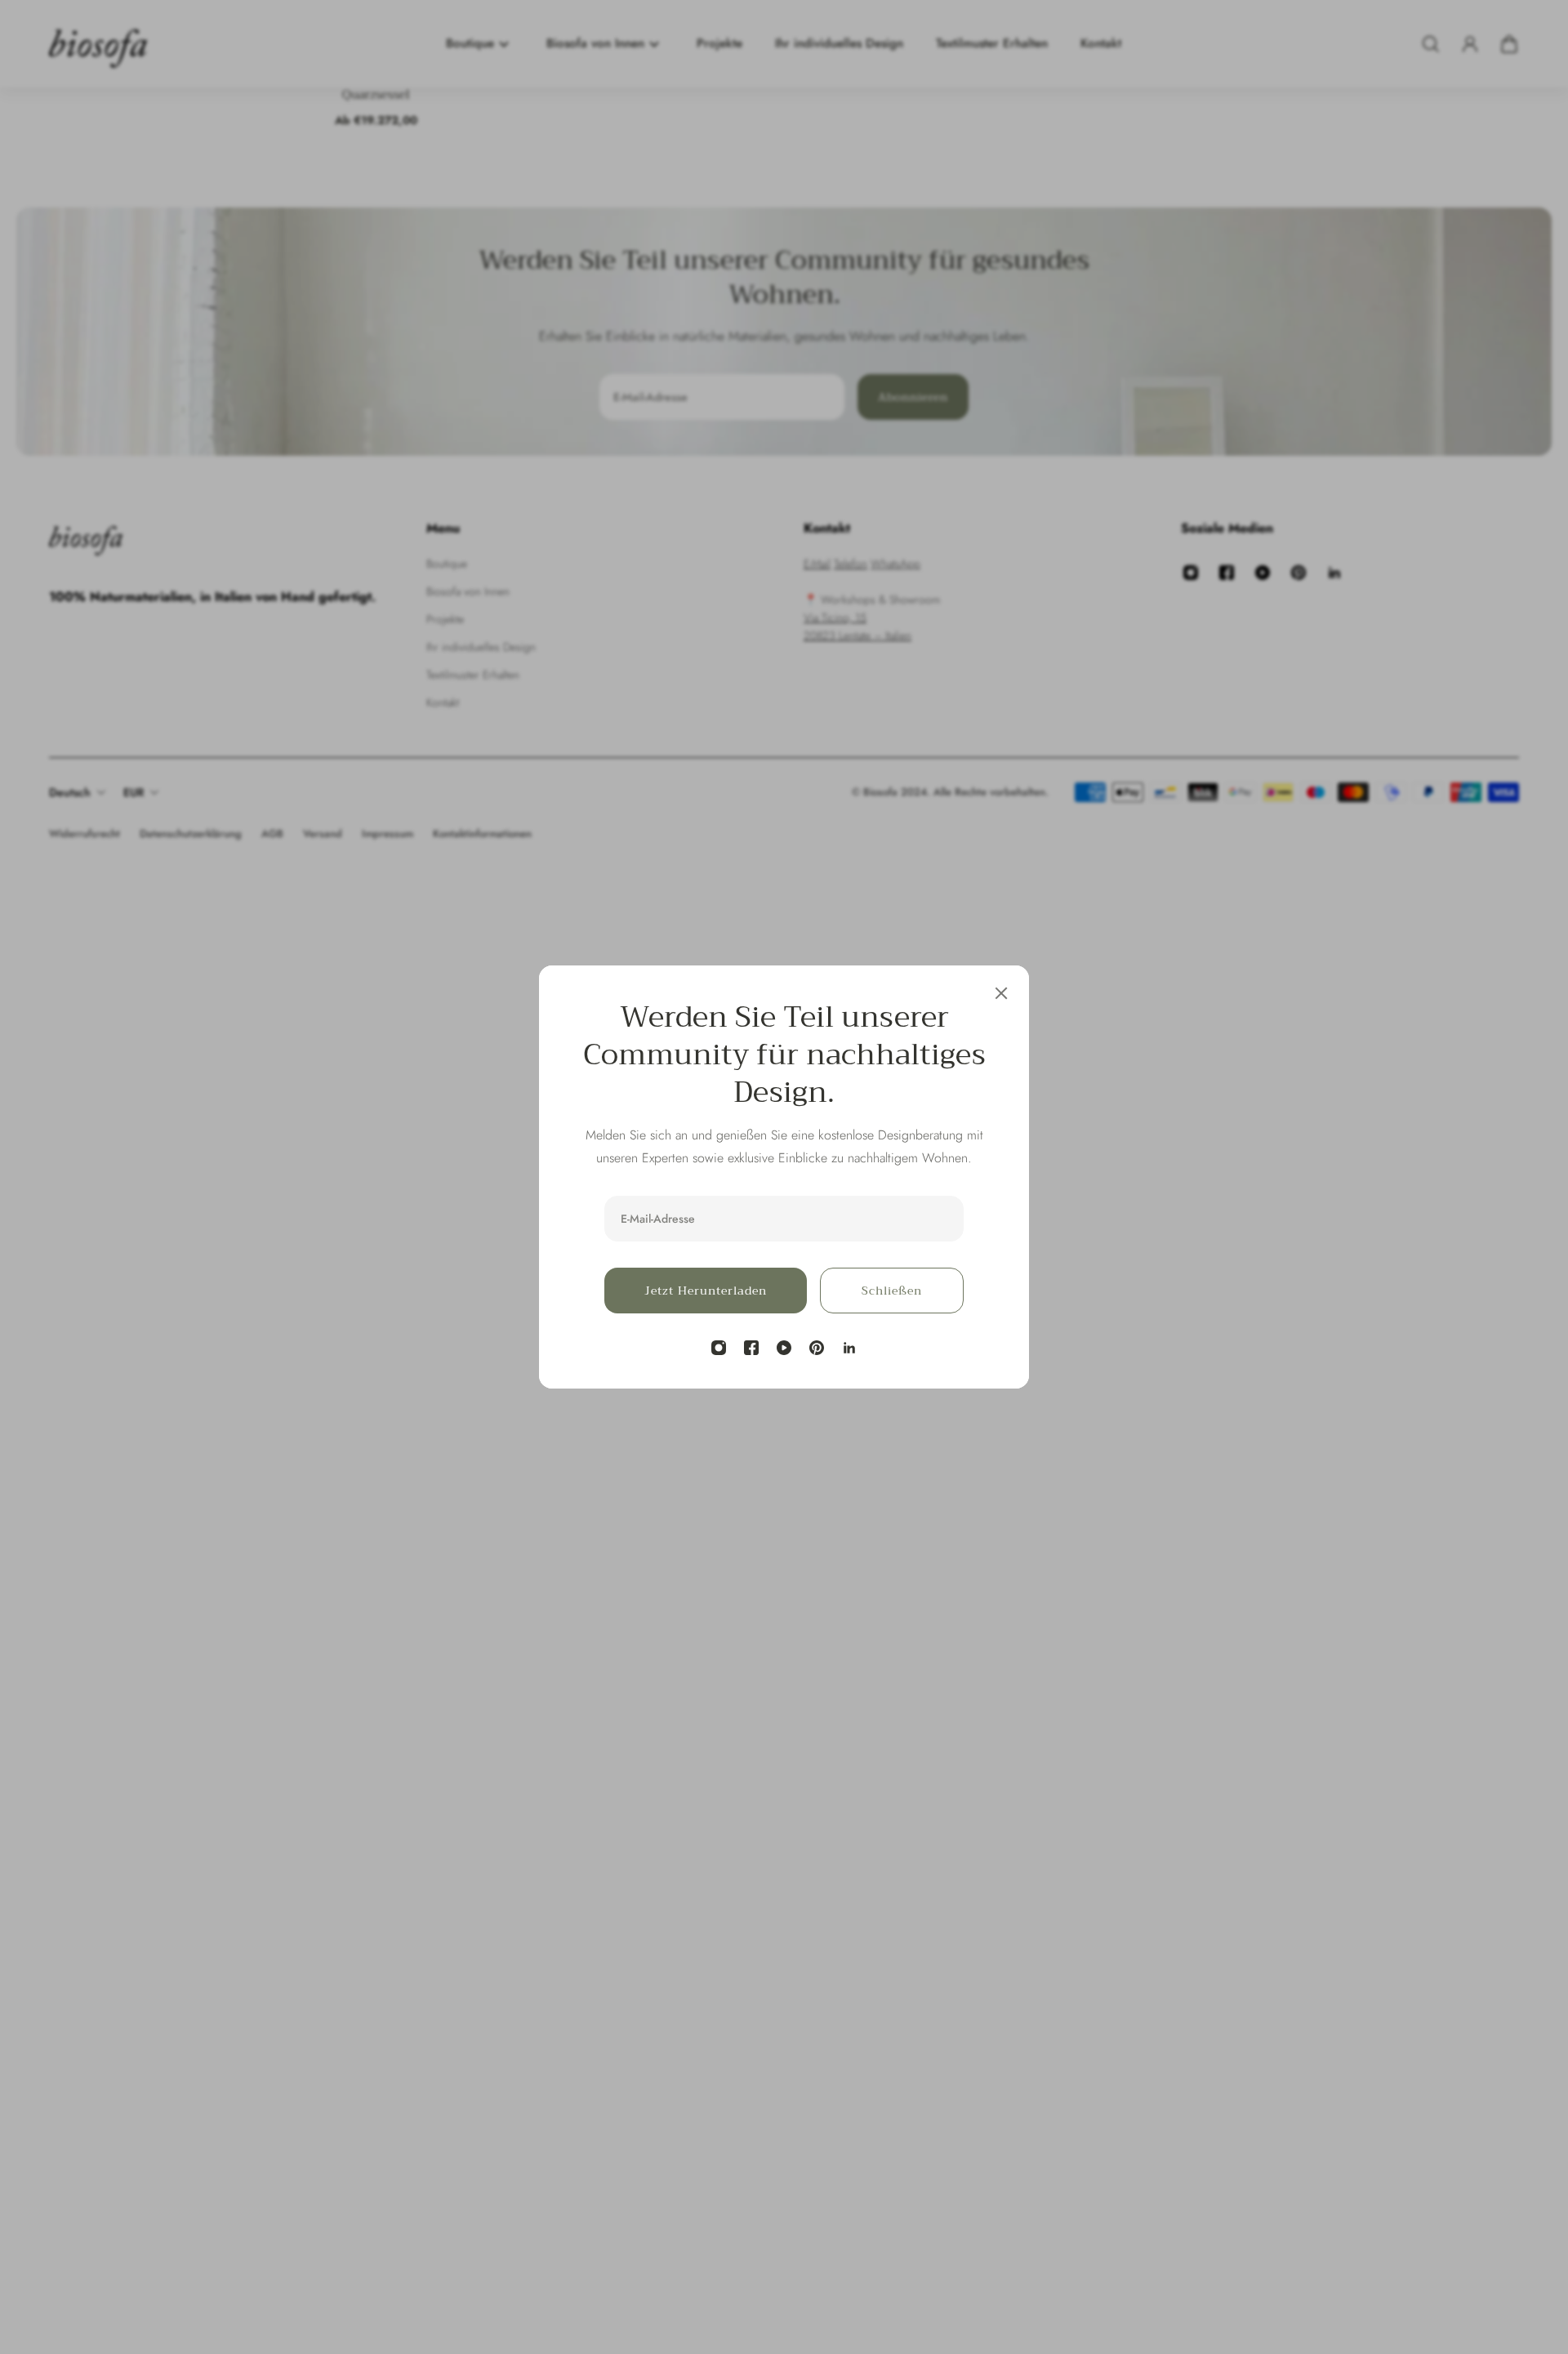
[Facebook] (751, 1348)
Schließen (892, 1291)
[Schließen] (1001, 993)
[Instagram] (719, 1348)
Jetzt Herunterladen (706, 1291)
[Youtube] (784, 1348)
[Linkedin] (849, 1348)
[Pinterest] (817, 1348)
